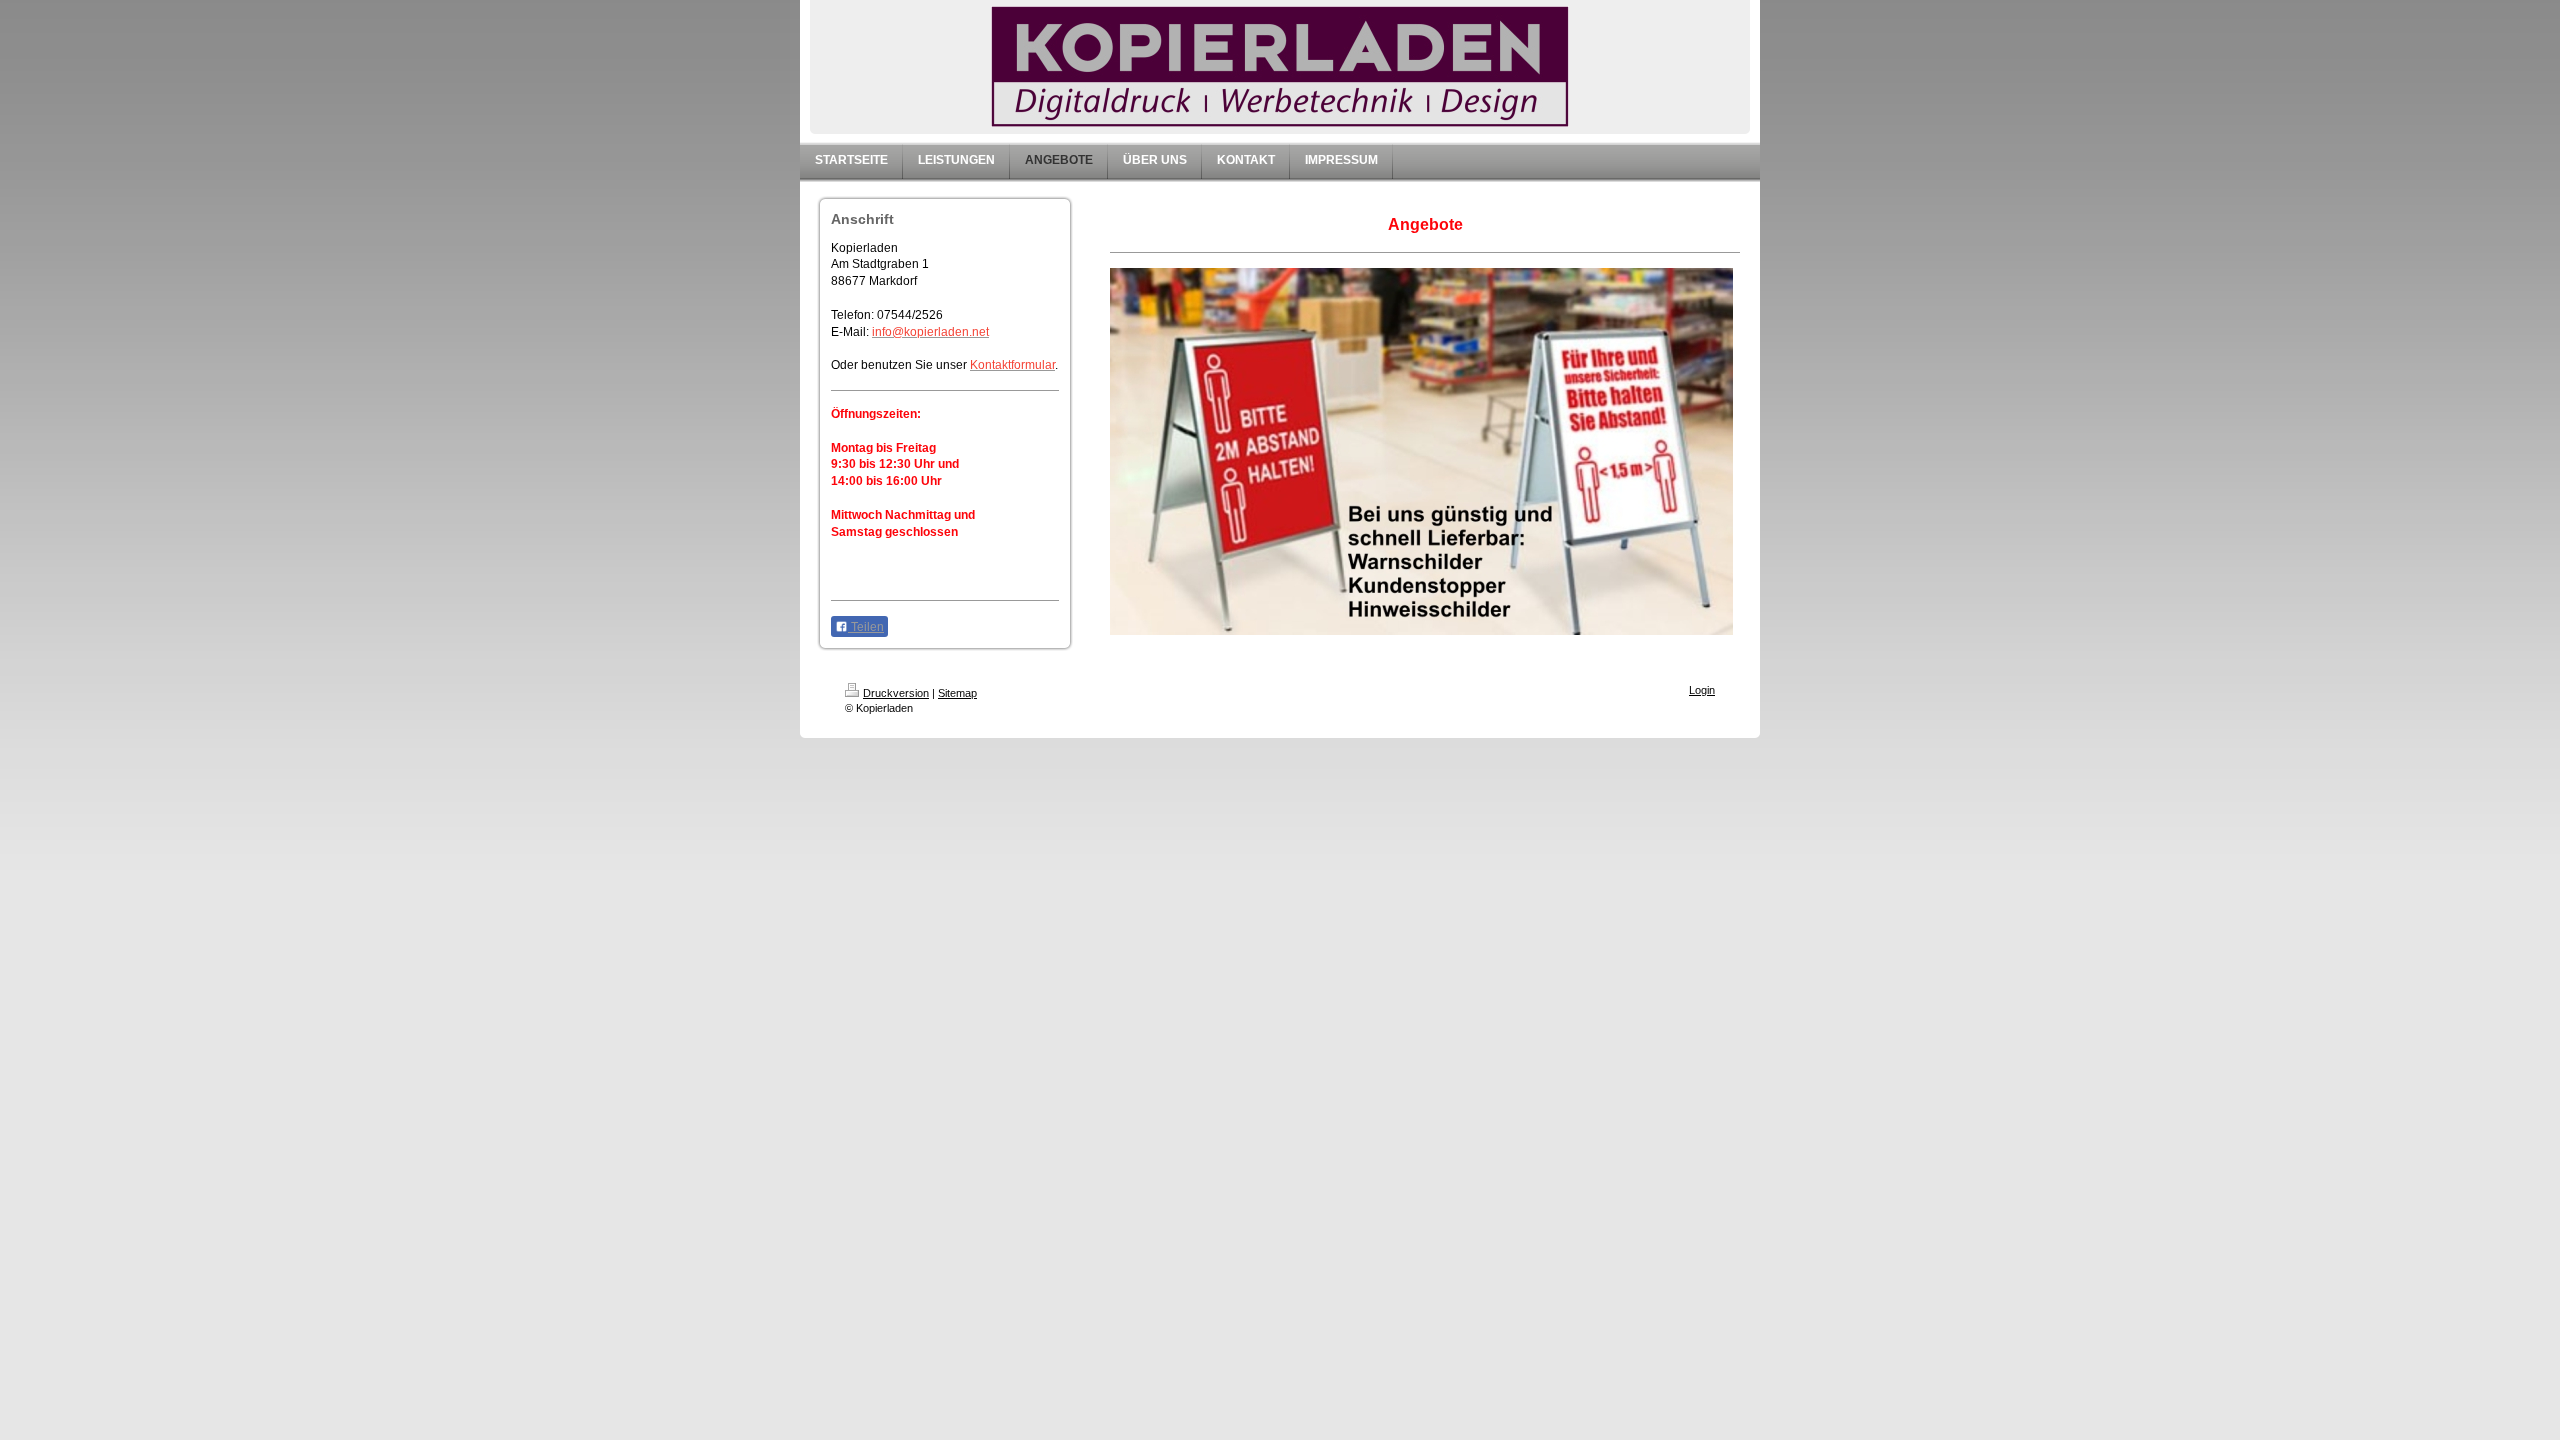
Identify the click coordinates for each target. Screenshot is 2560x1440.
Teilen (866, 627)
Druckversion (896, 693)
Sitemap (957, 693)
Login (1702, 690)
